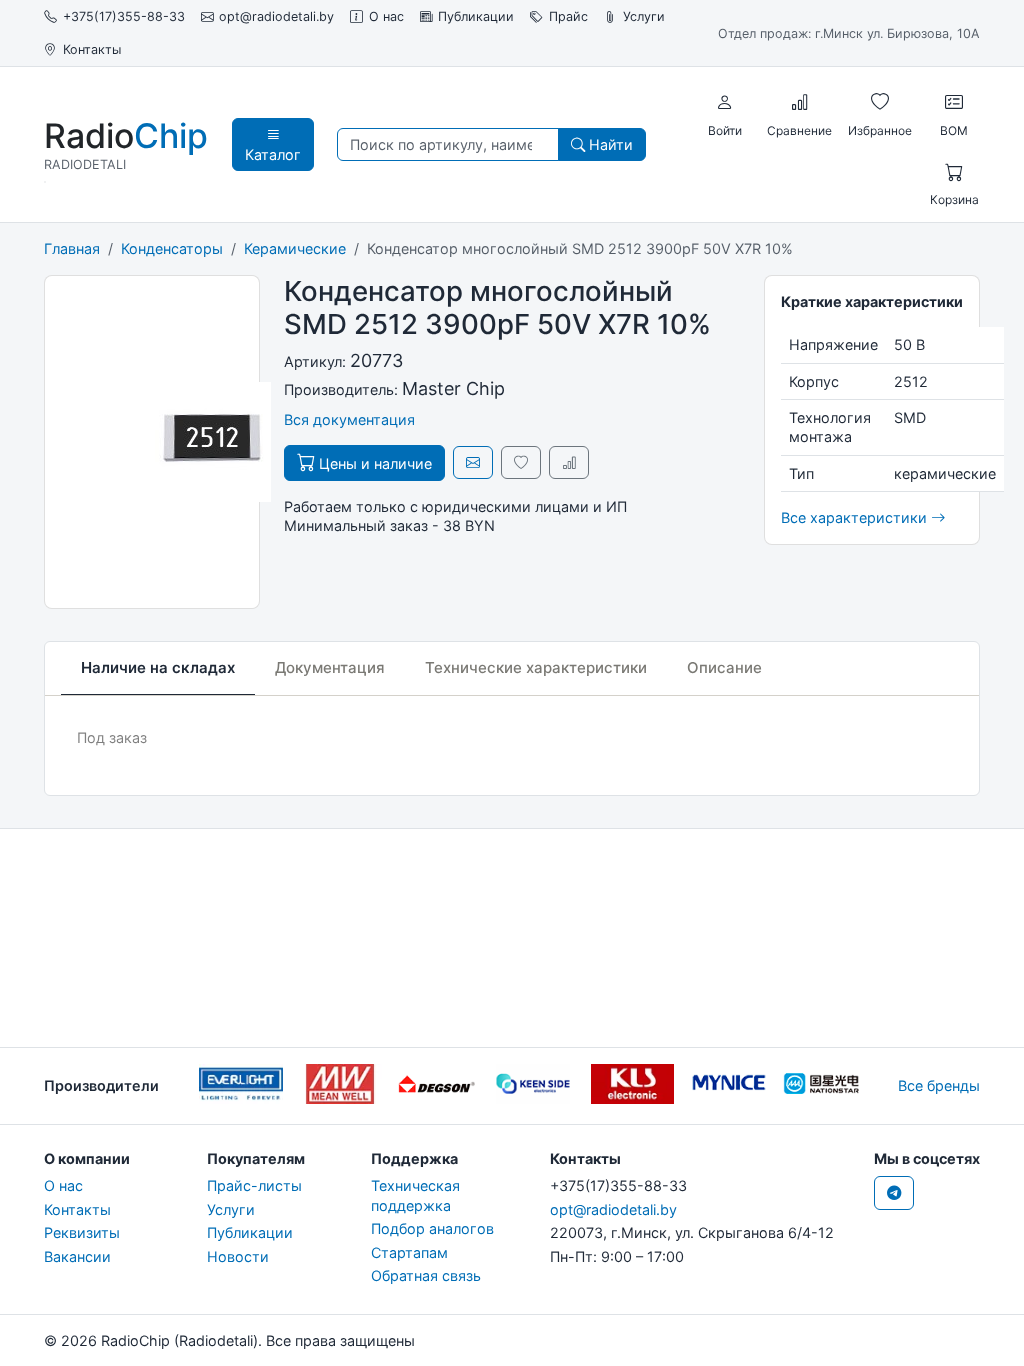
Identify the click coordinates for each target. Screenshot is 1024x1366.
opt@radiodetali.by (276, 16)
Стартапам (409, 1252)
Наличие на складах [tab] (158, 667)
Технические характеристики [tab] (536, 667)
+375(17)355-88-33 (124, 16)
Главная (72, 248)
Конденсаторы (172, 248)
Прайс (568, 16)
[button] (725, 103)
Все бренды (939, 1085)
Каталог (273, 154)
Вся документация (349, 419)
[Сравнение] (800, 103)
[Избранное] (880, 103)
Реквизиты (82, 1232)
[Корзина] (954, 173)
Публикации (476, 16)
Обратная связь (426, 1275)
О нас (386, 16)
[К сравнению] (569, 462)
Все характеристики (856, 517)
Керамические (295, 248)
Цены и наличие (373, 463)
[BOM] (954, 103)
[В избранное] (521, 462)
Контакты (92, 49)
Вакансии (77, 1256)
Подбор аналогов (432, 1228)
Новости (238, 1256)
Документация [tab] (330, 667)
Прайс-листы (254, 1185)
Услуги (644, 16)
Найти (609, 144)
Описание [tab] (724, 667)
